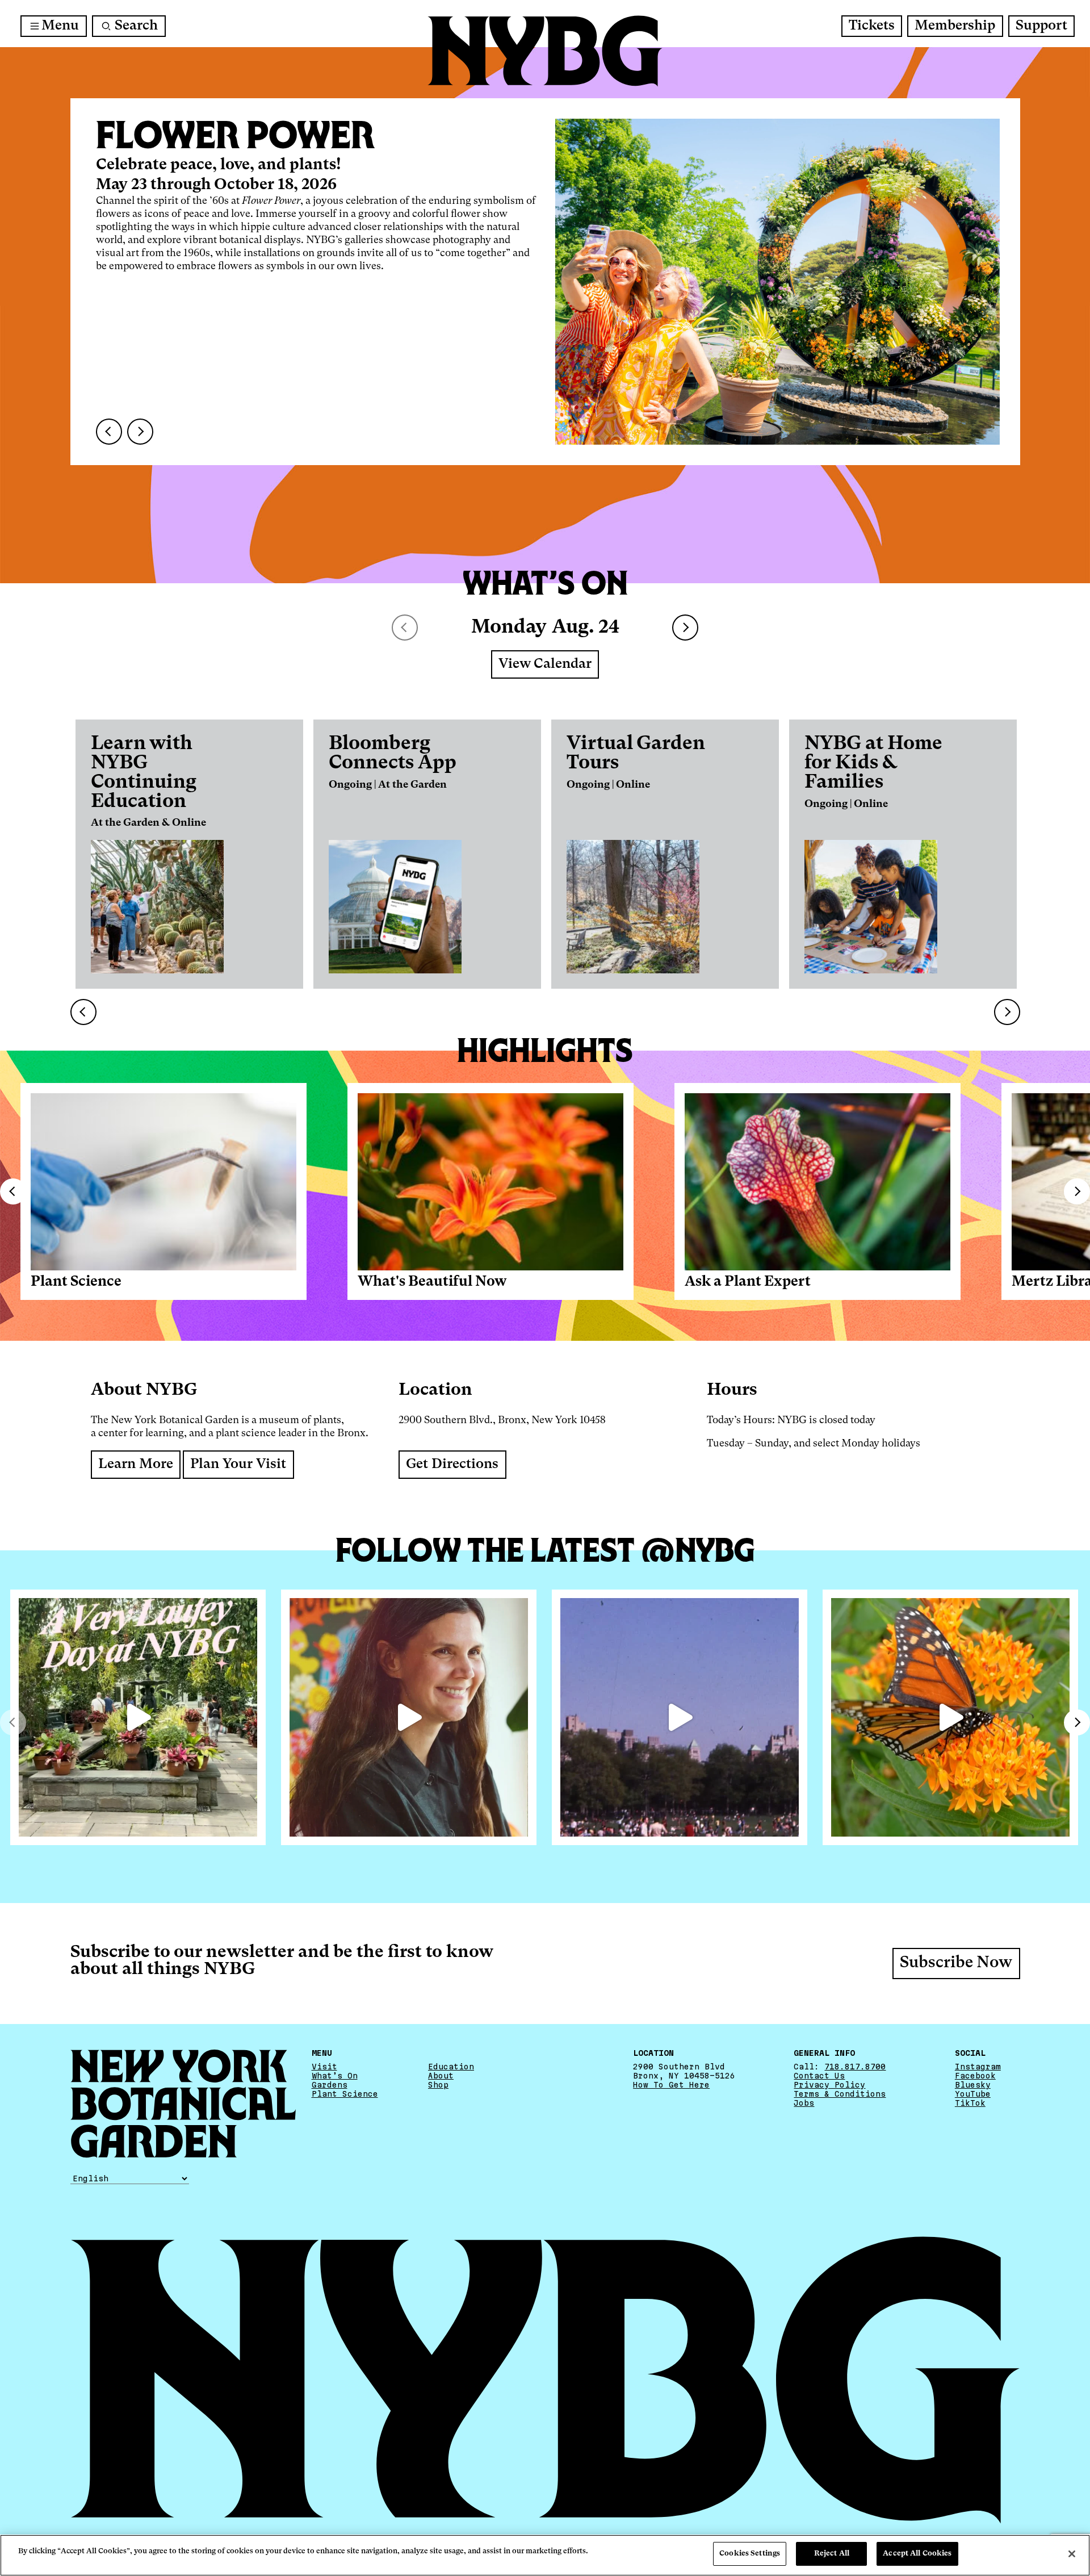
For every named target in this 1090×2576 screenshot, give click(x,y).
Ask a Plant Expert (748, 1282)
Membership (955, 26)
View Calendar (545, 664)
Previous (13, 1191)
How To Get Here (671, 2085)
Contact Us (819, 2076)
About (441, 2076)
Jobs (804, 2103)
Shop (438, 2085)
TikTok (970, 2103)
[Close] (1072, 2554)
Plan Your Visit (238, 1465)
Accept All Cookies (917, 2554)
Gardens (330, 2085)
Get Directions (452, 1465)
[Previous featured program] (109, 432)
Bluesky (973, 2085)
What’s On (335, 2076)
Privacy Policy (829, 2085)
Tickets (872, 26)
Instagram (978, 2067)
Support (1041, 26)
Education (451, 2067)
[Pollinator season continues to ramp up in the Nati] (950, 1717)
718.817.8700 (855, 2067)
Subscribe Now (956, 1964)
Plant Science (76, 1282)
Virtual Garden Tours (636, 754)
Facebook (975, 2076)
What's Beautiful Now (432, 1282)
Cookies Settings (750, 2554)
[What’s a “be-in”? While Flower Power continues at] (680, 1717)
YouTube (973, 2094)
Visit (324, 2067)
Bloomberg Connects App (393, 754)
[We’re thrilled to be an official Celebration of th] (138, 1717)
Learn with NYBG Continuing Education (144, 773)
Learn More (136, 1465)
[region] (545, 2555)
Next (685, 628)
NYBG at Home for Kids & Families (873, 763)
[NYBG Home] (545, 51)
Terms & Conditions (840, 2094)
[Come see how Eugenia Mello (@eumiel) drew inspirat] (409, 1717)
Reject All (832, 2554)
